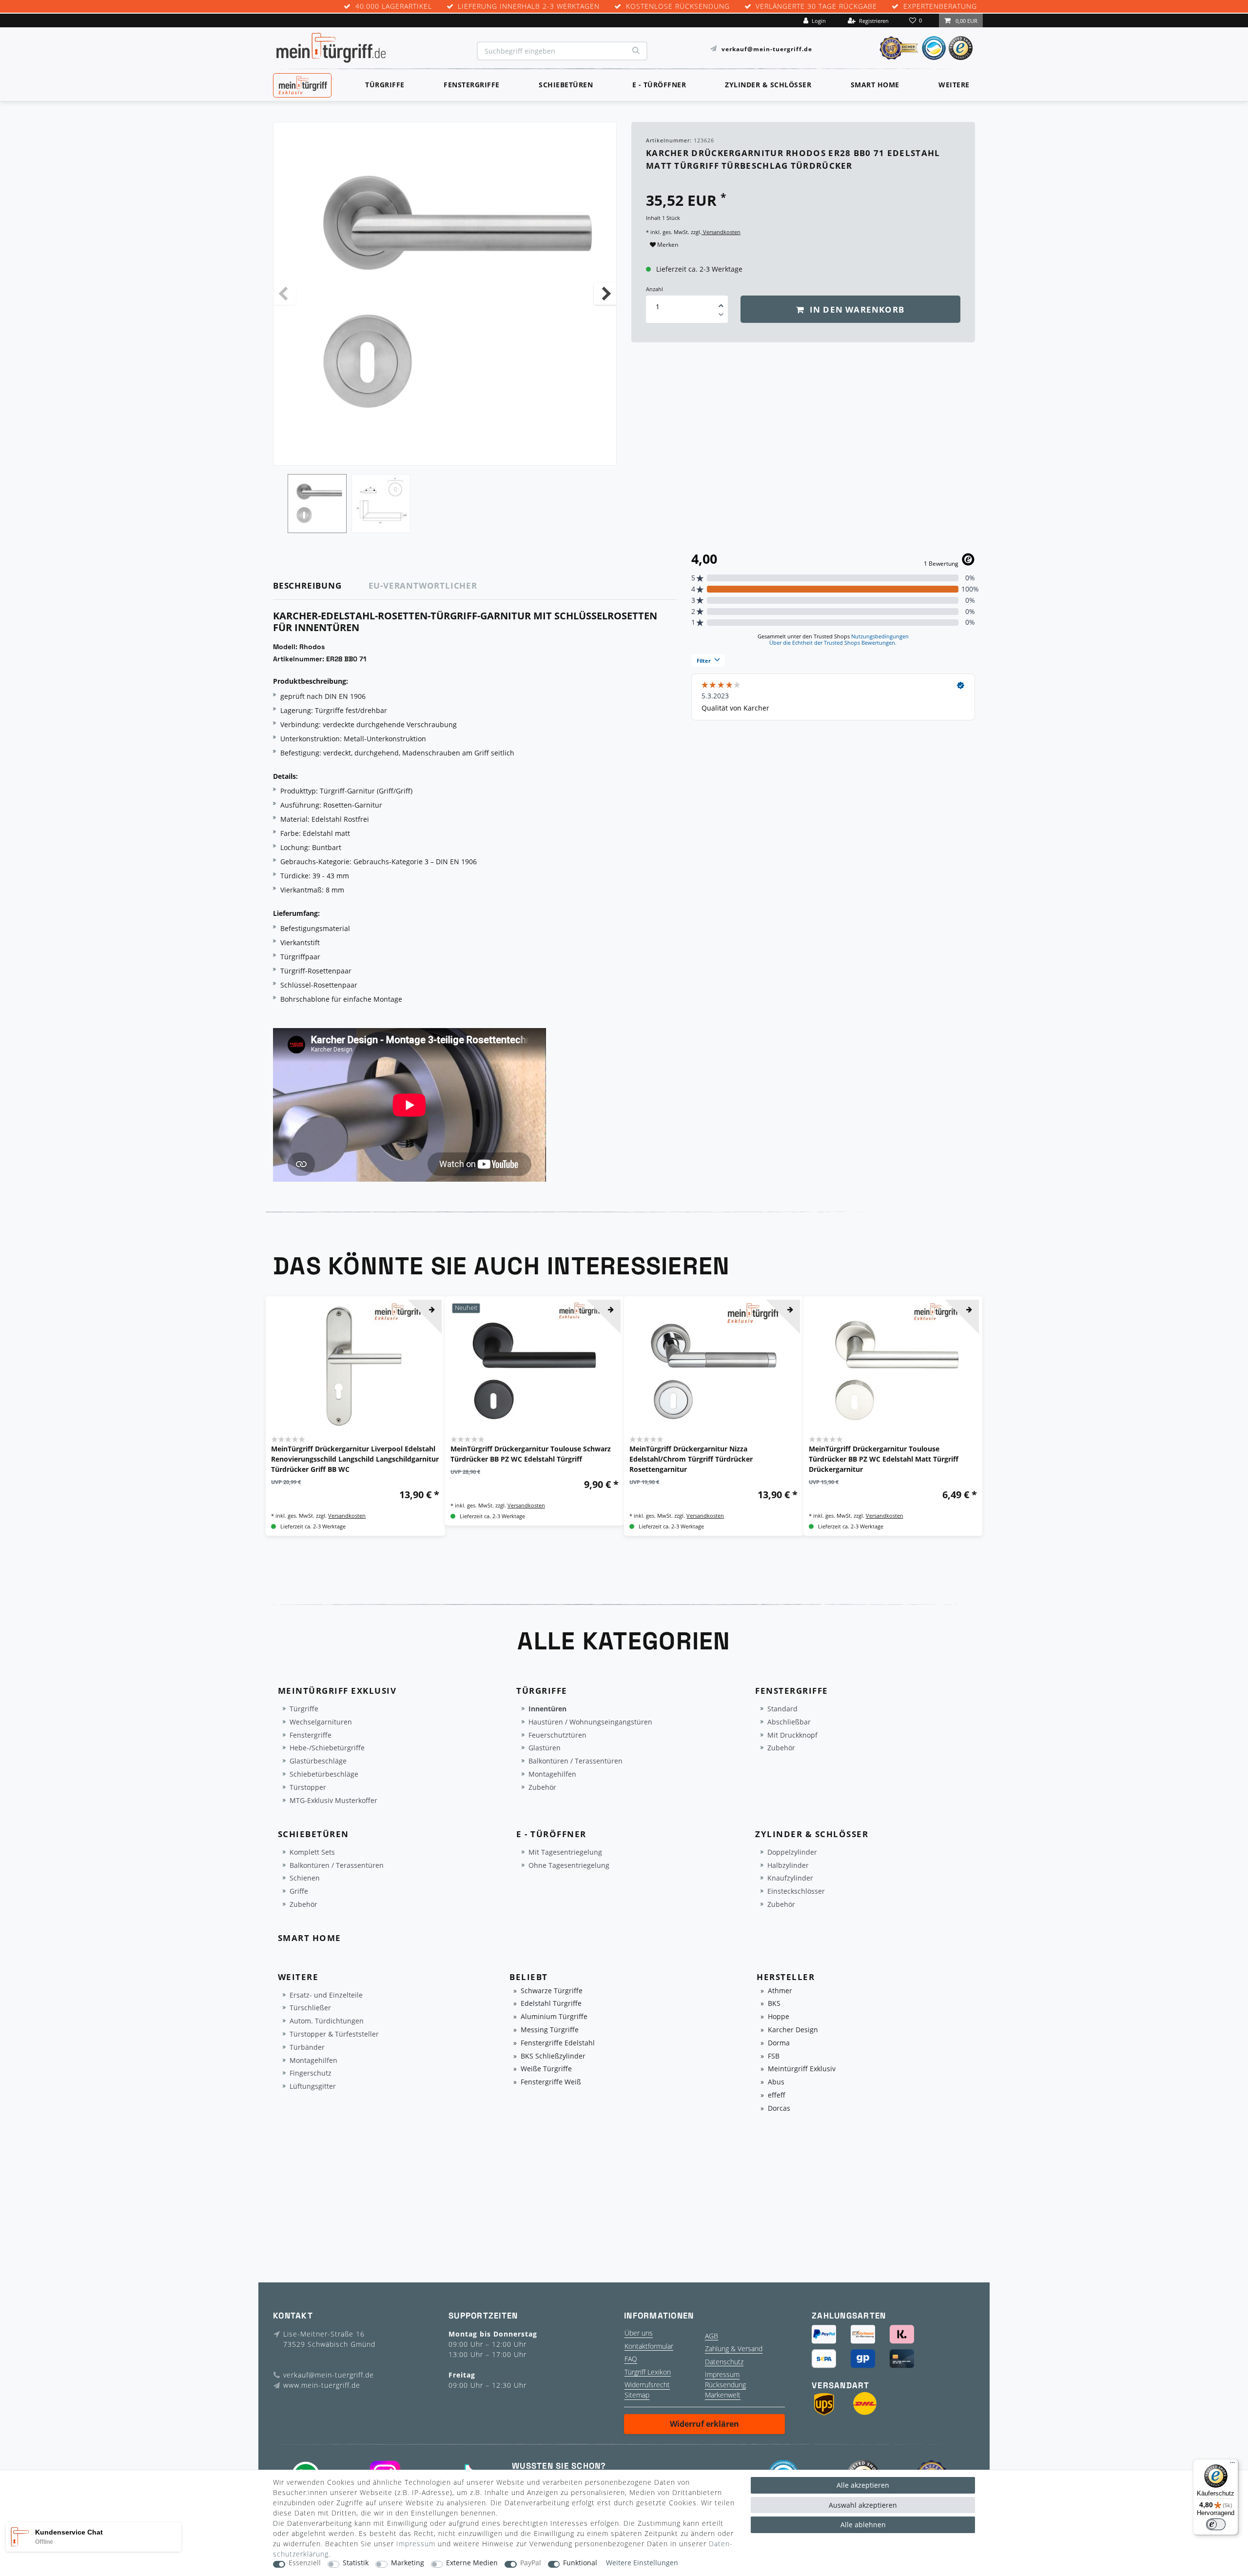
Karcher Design (793, 2030)
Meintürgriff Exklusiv (802, 2069)
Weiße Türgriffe (546, 2069)
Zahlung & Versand (734, 2348)
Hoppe (779, 2017)
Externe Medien (472, 2563)
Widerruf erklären (704, 2424)
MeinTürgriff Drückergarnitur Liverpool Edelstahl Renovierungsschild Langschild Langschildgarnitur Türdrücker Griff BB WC (355, 1459)
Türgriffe (385, 85)
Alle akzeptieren (863, 2485)
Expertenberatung (940, 7)
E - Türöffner (659, 85)
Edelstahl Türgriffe (551, 2004)
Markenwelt (723, 2395)
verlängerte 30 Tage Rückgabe (816, 7)
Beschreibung (307, 585)
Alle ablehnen (863, 2525)
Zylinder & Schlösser (768, 85)
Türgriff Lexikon (648, 2372)
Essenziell (305, 2563)
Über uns (639, 2333)
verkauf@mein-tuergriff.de (767, 49)
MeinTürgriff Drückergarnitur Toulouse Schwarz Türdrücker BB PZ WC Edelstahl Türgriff (531, 1454)
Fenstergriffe (472, 85)
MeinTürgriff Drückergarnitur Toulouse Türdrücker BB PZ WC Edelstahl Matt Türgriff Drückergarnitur (884, 1459)
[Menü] (1232, 2465)
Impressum (722, 2374)
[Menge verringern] (721, 316)
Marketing (408, 2563)
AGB (712, 2336)
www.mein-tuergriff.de (322, 2385)
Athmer (780, 1991)
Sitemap (637, 2395)
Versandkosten (721, 232)
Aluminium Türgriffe (554, 2017)
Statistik (356, 2563)
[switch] (1216, 2524)
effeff (777, 2095)
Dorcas (779, 2109)
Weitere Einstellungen (642, 2563)
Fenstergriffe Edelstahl (558, 2043)
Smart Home (875, 85)
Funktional (580, 2563)
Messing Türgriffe (550, 2030)
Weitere (954, 85)
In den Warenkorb (856, 309)
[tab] (321, 586)
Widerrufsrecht (647, 2385)
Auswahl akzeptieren (863, 2505)
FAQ (631, 2359)
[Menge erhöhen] (721, 302)
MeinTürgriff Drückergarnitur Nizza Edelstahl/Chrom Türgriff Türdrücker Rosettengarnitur (691, 1459)
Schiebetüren (566, 85)
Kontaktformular (649, 2346)
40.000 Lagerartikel (394, 7)
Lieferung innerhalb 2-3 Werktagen (529, 7)
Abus (776, 2082)
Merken (667, 245)
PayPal (531, 2563)
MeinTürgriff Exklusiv (302, 84)
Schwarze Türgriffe (552, 1991)
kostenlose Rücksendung (678, 7)
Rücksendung (725, 2385)
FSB (774, 2056)
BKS (774, 2004)
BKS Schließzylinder (553, 2056)
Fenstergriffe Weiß (551, 2082)
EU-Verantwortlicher (423, 585)
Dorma (779, 2043)
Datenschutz (724, 2362)
